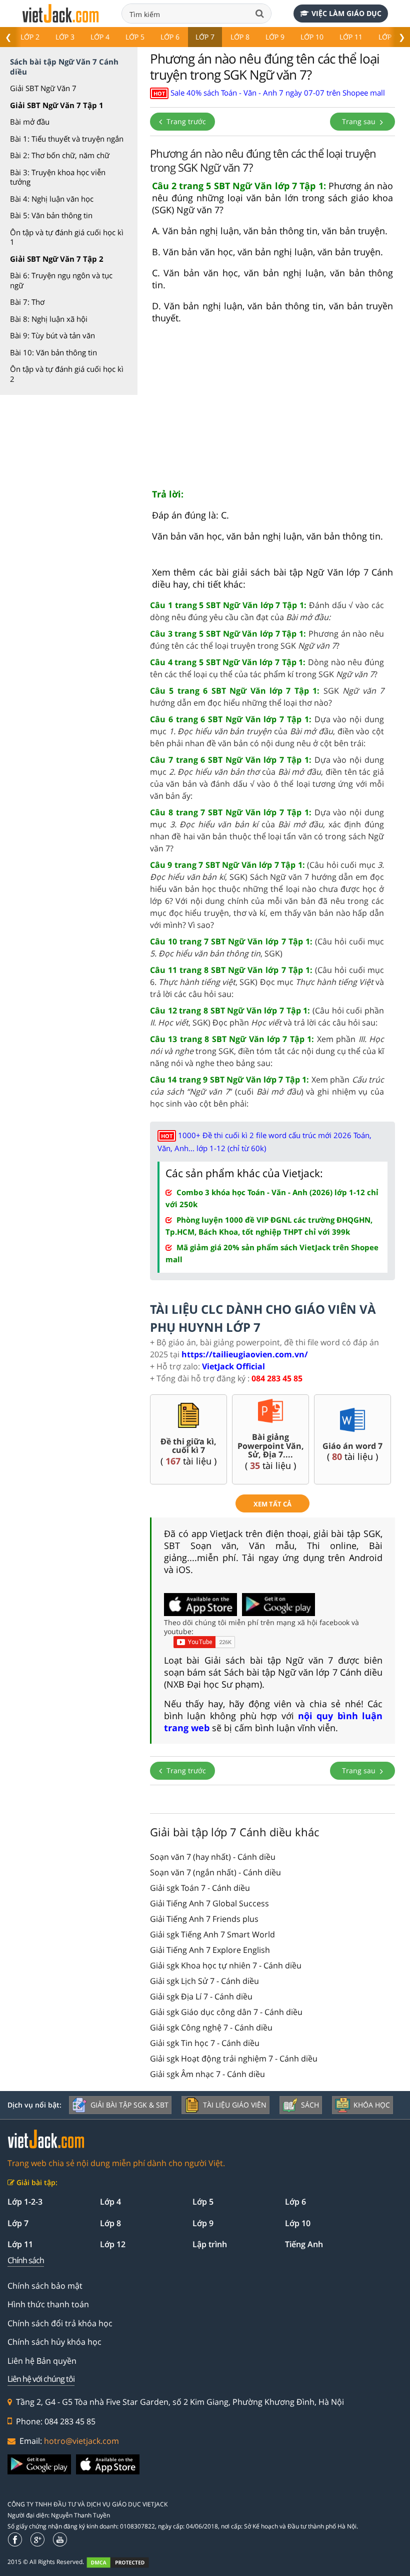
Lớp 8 (240, 37)
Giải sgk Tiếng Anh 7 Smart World (212, 1934)
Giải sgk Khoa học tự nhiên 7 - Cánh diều (226, 1965)
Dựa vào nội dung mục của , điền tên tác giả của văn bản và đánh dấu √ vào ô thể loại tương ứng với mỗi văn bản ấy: (267, 778)
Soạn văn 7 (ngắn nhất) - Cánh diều (215, 1872)
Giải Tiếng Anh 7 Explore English (210, 1950)
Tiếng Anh (304, 2244)
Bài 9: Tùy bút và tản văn (52, 335)
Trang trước (185, 121)
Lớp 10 (312, 37)
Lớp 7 (205, 37)
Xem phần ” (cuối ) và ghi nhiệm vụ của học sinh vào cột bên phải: (267, 1092)
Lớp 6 (170, 37)
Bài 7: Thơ (27, 302)
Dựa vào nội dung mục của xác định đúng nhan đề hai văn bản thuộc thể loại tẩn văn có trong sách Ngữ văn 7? (267, 830)
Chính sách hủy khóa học (54, 2342)
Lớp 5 (135, 37)
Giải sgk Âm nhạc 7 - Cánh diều (207, 2074)
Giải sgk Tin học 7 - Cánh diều (205, 2043)
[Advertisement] (272, 410)
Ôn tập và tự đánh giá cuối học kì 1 (67, 237)
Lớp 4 (100, 37)
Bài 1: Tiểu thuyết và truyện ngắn (67, 139)
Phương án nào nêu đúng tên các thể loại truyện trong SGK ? (267, 640)
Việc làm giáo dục (346, 13)
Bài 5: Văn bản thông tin (51, 215)
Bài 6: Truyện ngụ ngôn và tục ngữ (61, 280)
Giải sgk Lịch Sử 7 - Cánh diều (204, 1981)
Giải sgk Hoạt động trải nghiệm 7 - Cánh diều (234, 2058)
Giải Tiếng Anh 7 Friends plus (204, 1919)
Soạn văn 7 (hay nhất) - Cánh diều (213, 1857)
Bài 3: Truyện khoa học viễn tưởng (58, 177)
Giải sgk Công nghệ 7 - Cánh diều (211, 2027)
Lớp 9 (275, 37)
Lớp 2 (30, 37)
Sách (310, 2105)
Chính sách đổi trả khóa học (60, 2323)
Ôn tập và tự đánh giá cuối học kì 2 (67, 374)
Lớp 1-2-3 (25, 2202)
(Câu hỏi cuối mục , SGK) (267, 947)
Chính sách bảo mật (45, 2286)
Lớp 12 (113, 2244)
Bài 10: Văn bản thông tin (53, 352)
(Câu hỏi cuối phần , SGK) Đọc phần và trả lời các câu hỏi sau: (267, 1016)
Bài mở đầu (30, 122)
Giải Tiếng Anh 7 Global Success (209, 1903)
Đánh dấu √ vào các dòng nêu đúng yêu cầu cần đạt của (267, 611)
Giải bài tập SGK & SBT (129, 2105)
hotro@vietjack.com (81, 2441)
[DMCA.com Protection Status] (123, 2563)
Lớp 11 (351, 37)
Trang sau (360, 121)
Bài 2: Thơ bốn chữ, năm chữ (60, 155)
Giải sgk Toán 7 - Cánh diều (200, 1888)
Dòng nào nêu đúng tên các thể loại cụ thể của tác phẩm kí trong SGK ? (267, 668)
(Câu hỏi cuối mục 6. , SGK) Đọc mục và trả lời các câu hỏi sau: (267, 982)
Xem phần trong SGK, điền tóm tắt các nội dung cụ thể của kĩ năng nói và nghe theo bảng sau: (267, 1051)
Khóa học (372, 2105)
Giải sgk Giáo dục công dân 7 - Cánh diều (226, 2012)
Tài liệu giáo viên (235, 2105)
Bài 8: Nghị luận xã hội (49, 319)
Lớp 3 (65, 37)
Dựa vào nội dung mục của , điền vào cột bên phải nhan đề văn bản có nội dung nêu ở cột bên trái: (267, 731)
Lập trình (210, 2244)
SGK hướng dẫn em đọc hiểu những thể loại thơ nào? (267, 697)
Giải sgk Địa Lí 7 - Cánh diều (201, 1996)
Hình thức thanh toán (48, 2304)
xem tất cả (272, 1504)
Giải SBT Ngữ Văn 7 (43, 88)
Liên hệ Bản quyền (42, 2361)
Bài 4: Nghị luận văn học (52, 199)
